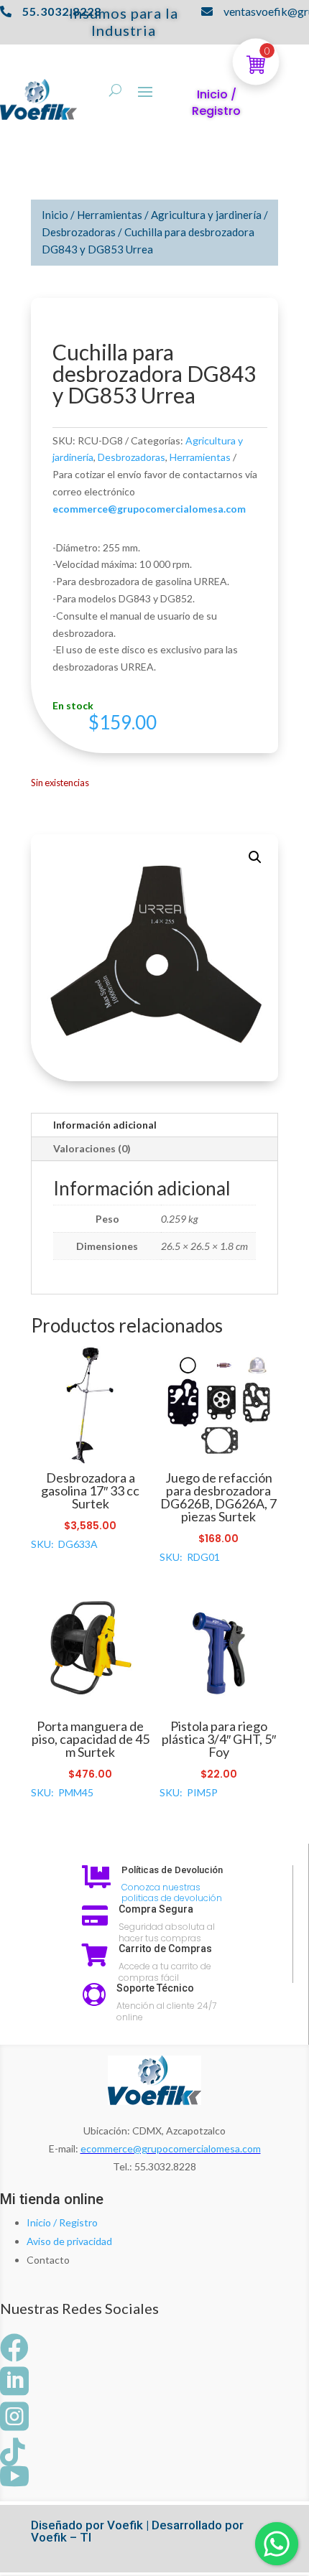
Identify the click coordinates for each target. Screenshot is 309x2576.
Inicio (55, 215)
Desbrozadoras (79, 232)
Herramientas (110, 215)
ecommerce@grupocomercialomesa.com (171, 2148)
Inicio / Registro (62, 2222)
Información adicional (105, 1125)
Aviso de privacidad (69, 2241)
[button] (255, 857)
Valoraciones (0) (92, 1148)
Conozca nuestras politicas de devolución (172, 1893)
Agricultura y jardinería (206, 215)
